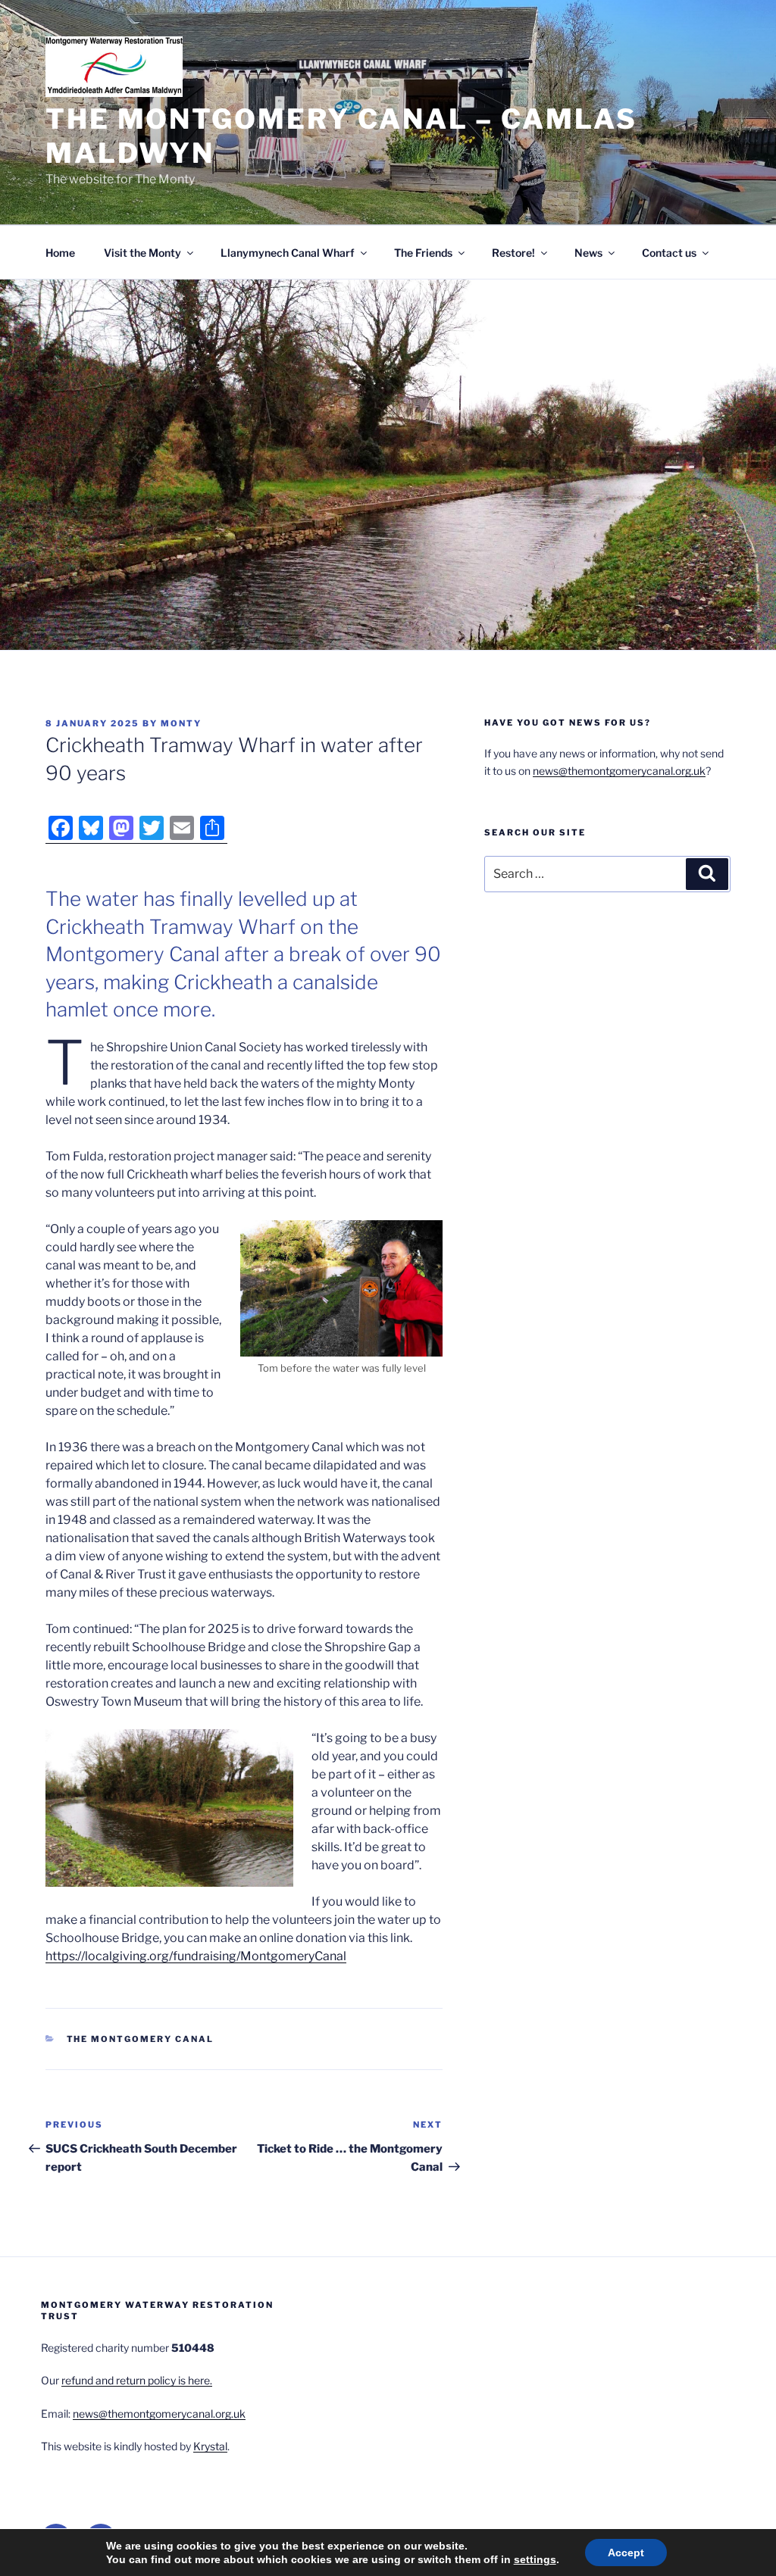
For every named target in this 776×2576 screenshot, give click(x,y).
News (588, 253)
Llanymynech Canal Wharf (288, 253)
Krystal (210, 2446)
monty (181, 723)
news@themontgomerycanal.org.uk (619, 771)
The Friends (423, 253)
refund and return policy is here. (137, 2380)
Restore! (513, 253)
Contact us (669, 253)
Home (60, 253)
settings (535, 2559)
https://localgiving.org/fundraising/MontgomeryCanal (196, 1956)
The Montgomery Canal (141, 2039)
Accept (626, 2553)
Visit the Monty (142, 253)
